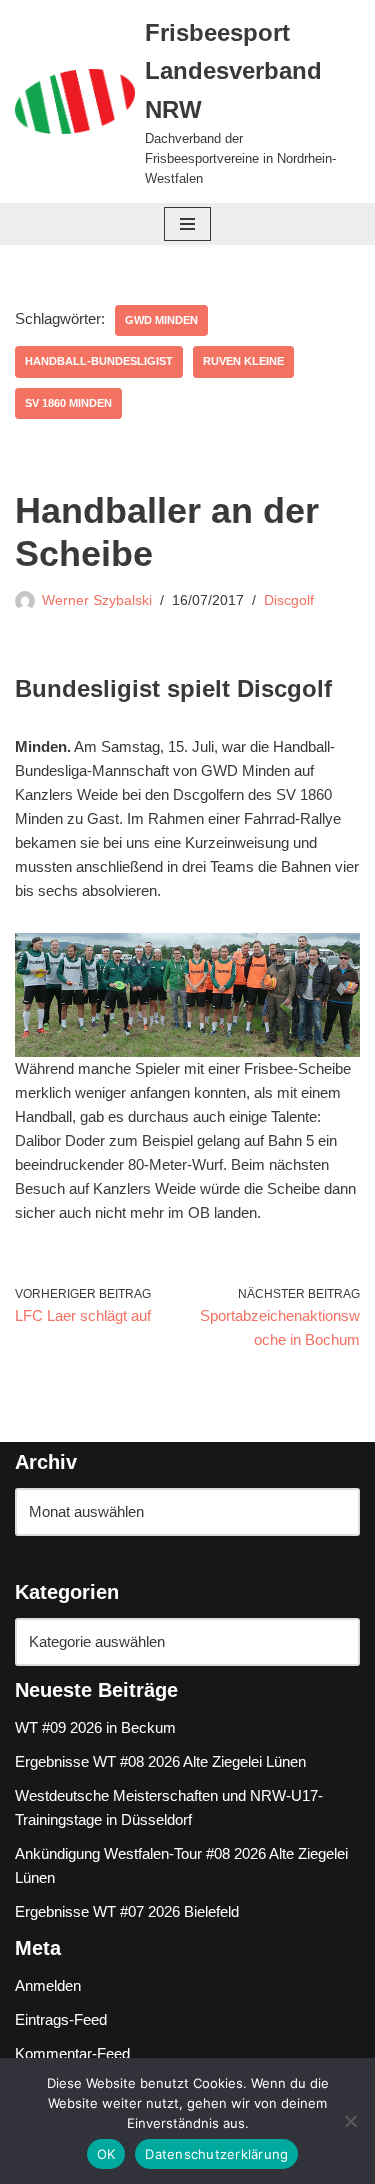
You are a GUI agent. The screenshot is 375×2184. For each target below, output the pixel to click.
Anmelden (48, 1985)
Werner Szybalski (97, 600)
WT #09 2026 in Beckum (95, 1727)
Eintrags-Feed (61, 2019)
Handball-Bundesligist (99, 361)
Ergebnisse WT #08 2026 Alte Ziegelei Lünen (160, 1761)
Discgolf (289, 600)
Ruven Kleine (243, 361)
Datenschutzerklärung (216, 2154)
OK (106, 2154)
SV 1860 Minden (68, 403)
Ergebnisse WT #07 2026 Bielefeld (127, 1911)
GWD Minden (161, 320)
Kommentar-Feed (72, 2053)
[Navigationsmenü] (187, 224)
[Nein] (350, 2121)
